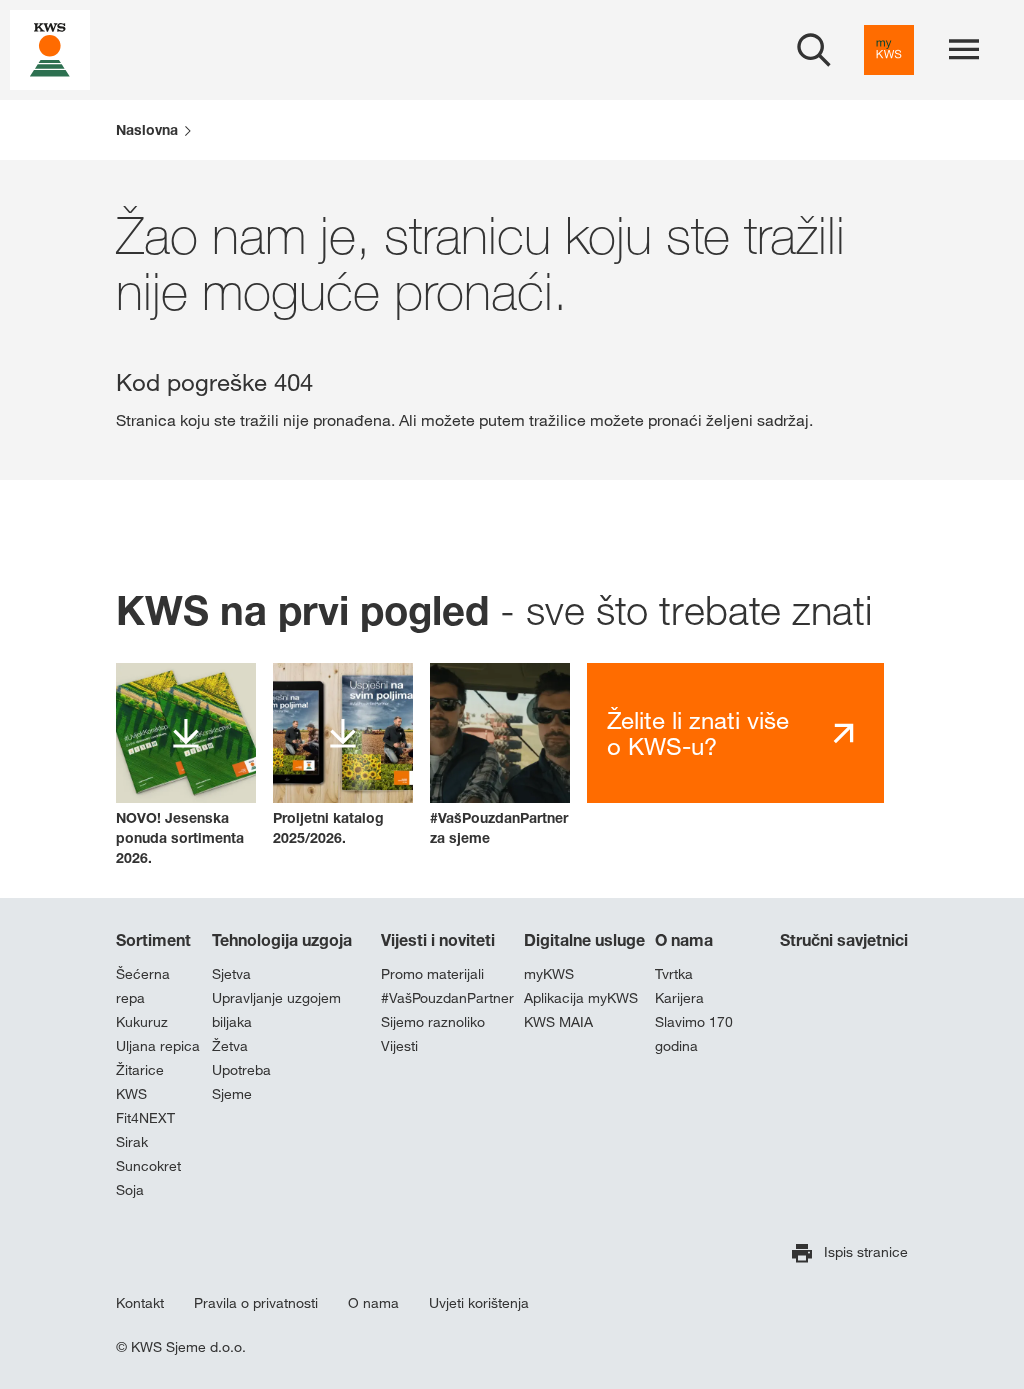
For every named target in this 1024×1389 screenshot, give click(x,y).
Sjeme (232, 1094)
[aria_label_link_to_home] (50, 48)
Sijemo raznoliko (433, 1022)
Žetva (230, 1046)
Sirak (132, 1142)
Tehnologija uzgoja (282, 940)
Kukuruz (142, 1022)
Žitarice (140, 1070)
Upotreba (241, 1070)
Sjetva (231, 974)
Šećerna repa (143, 986)
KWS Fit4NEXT (145, 1106)
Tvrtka (674, 974)
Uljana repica (158, 1046)
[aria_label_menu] (964, 50)
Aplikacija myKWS (581, 998)
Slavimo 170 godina (694, 1034)
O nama (684, 940)
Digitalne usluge (584, 940)
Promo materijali (432, 974)
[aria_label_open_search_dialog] (814, 50)
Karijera (679, 998)
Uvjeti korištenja (479, 1303)
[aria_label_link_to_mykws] (889, 50)
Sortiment (153, 940)
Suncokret (148, 1166)
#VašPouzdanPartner (447, 998)
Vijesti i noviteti (438, 940)
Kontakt (140, 1303)
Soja (130, 1190)
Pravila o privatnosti (256, 1303)
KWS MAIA (558, 1022)
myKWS (549, 974)
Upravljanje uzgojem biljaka (276, 1010)
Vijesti (399, 1046)
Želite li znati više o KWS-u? (698, 733)
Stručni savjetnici (844, 940)
